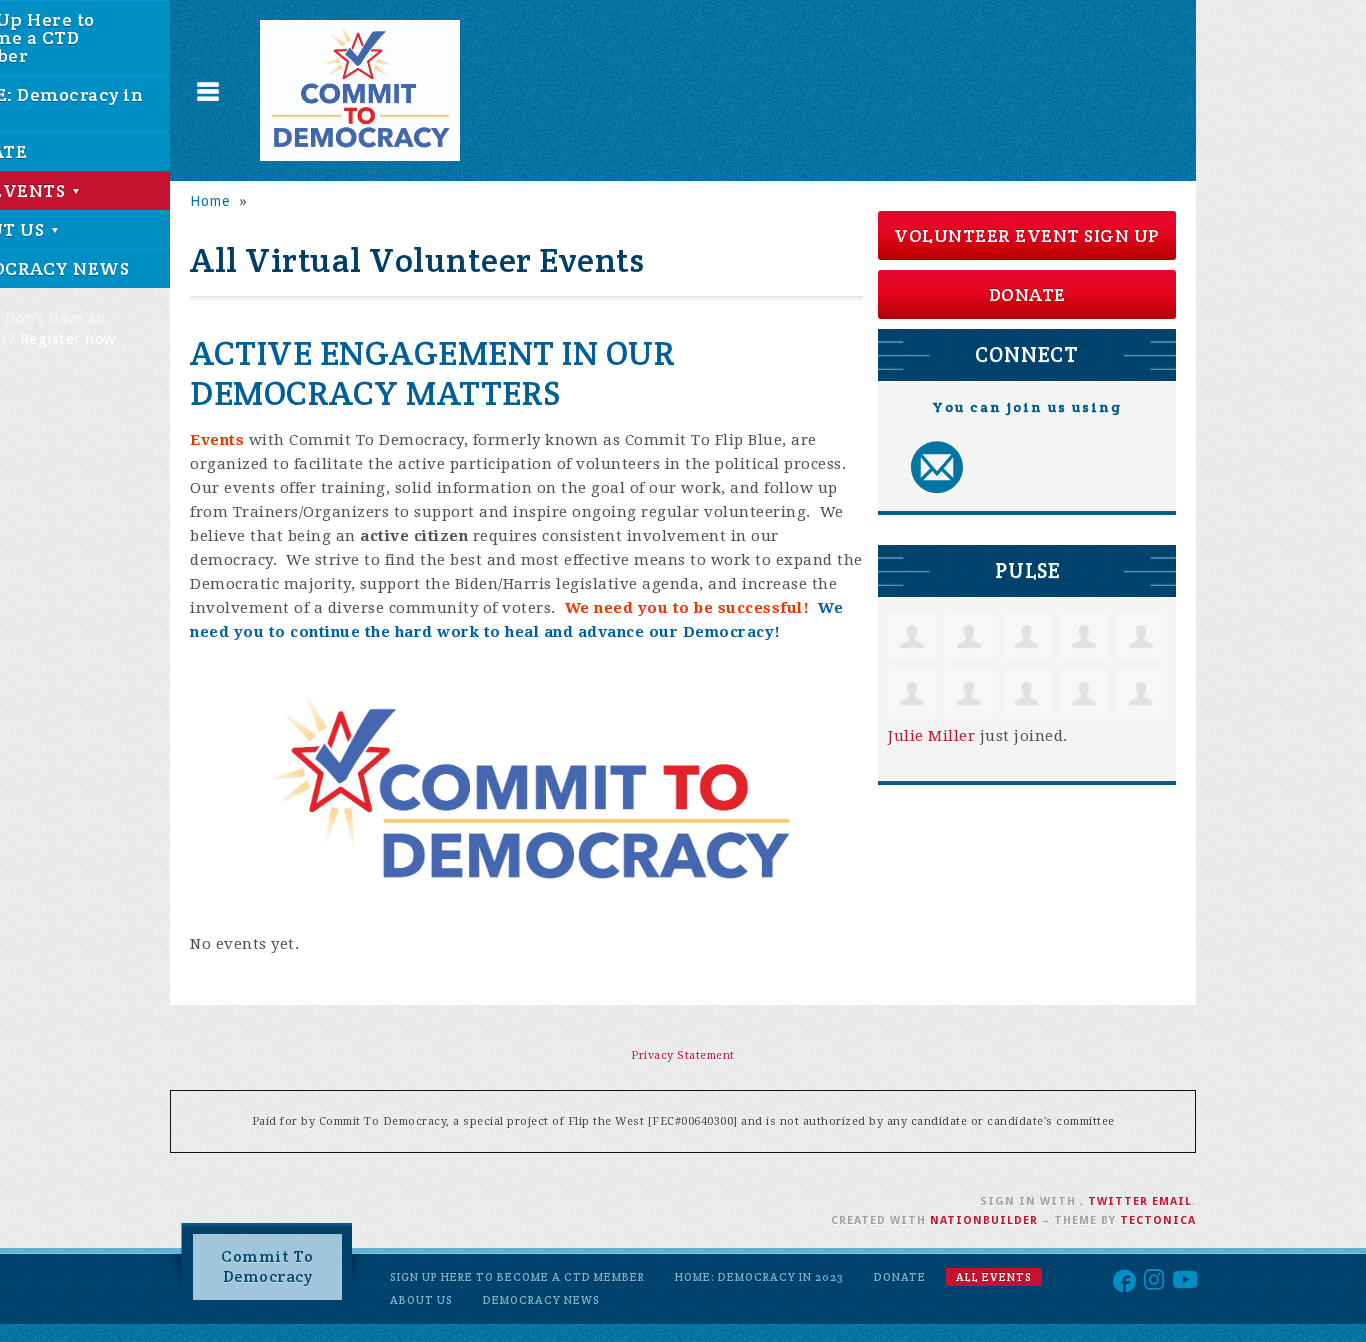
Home (210, 201)
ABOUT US (421, 1300)
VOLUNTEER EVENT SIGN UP (1027, 235)
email (1172, 1201)
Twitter (1118, 1201)
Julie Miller (931, 736)
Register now (68, 339)
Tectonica (1158, 1220)
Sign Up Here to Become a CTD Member (517, 1277)
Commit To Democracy (267, 1266)
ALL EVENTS (994, 1277)
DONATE (1027, 294)
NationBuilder (984, 1220)
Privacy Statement (683, 1055)
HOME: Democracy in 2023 (759, 1277)
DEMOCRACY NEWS (541, 1300)
